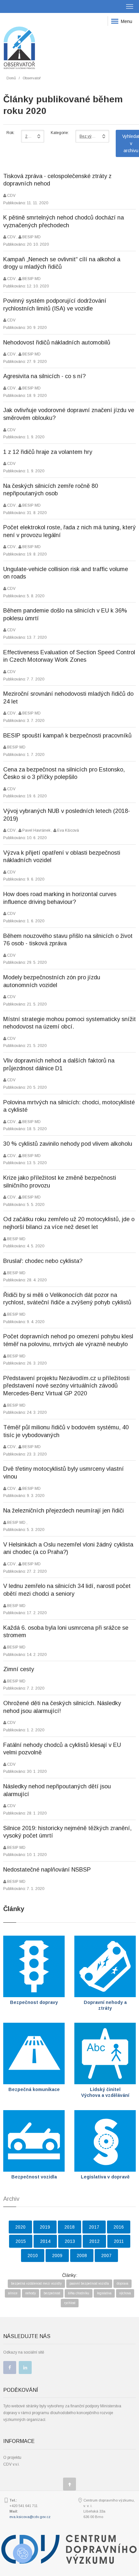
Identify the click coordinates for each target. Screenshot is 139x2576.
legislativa (104, 2293)
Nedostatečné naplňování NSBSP (47, 1870)
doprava (123, 2284)
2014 (45, 2241)
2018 (69, 2227)
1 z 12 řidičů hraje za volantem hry (48, 452)
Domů (11, 78)
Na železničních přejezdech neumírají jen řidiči (64, 1511)
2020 (20, 2227)
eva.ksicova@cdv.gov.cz (30, 2517)
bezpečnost (52, 2293)
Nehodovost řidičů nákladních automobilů (57, 343)
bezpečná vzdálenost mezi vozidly (36, 2284)
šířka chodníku (79, 2293)
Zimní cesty (19, 1669)
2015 (21, 2241)
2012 (94, 2241)
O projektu (12, 2458)
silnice (13, 2293)
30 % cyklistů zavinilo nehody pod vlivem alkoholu (68, 1144)
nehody (31, 2293)
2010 (33, 2255)
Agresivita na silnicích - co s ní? (44, 376)
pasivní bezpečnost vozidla (89, 2284)
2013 (70, 2241)
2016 (119, 2227)
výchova (125, 2293)
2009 (57, 2255)
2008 (82, 2255)
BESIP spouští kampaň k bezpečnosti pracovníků (67, 736)
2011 (119, 2241)
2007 (106, 2255)
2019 (45, 2227)
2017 (94, 2227)
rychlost (70, 2303)
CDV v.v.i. (11, 2464)
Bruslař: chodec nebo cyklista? (43, 1261)
